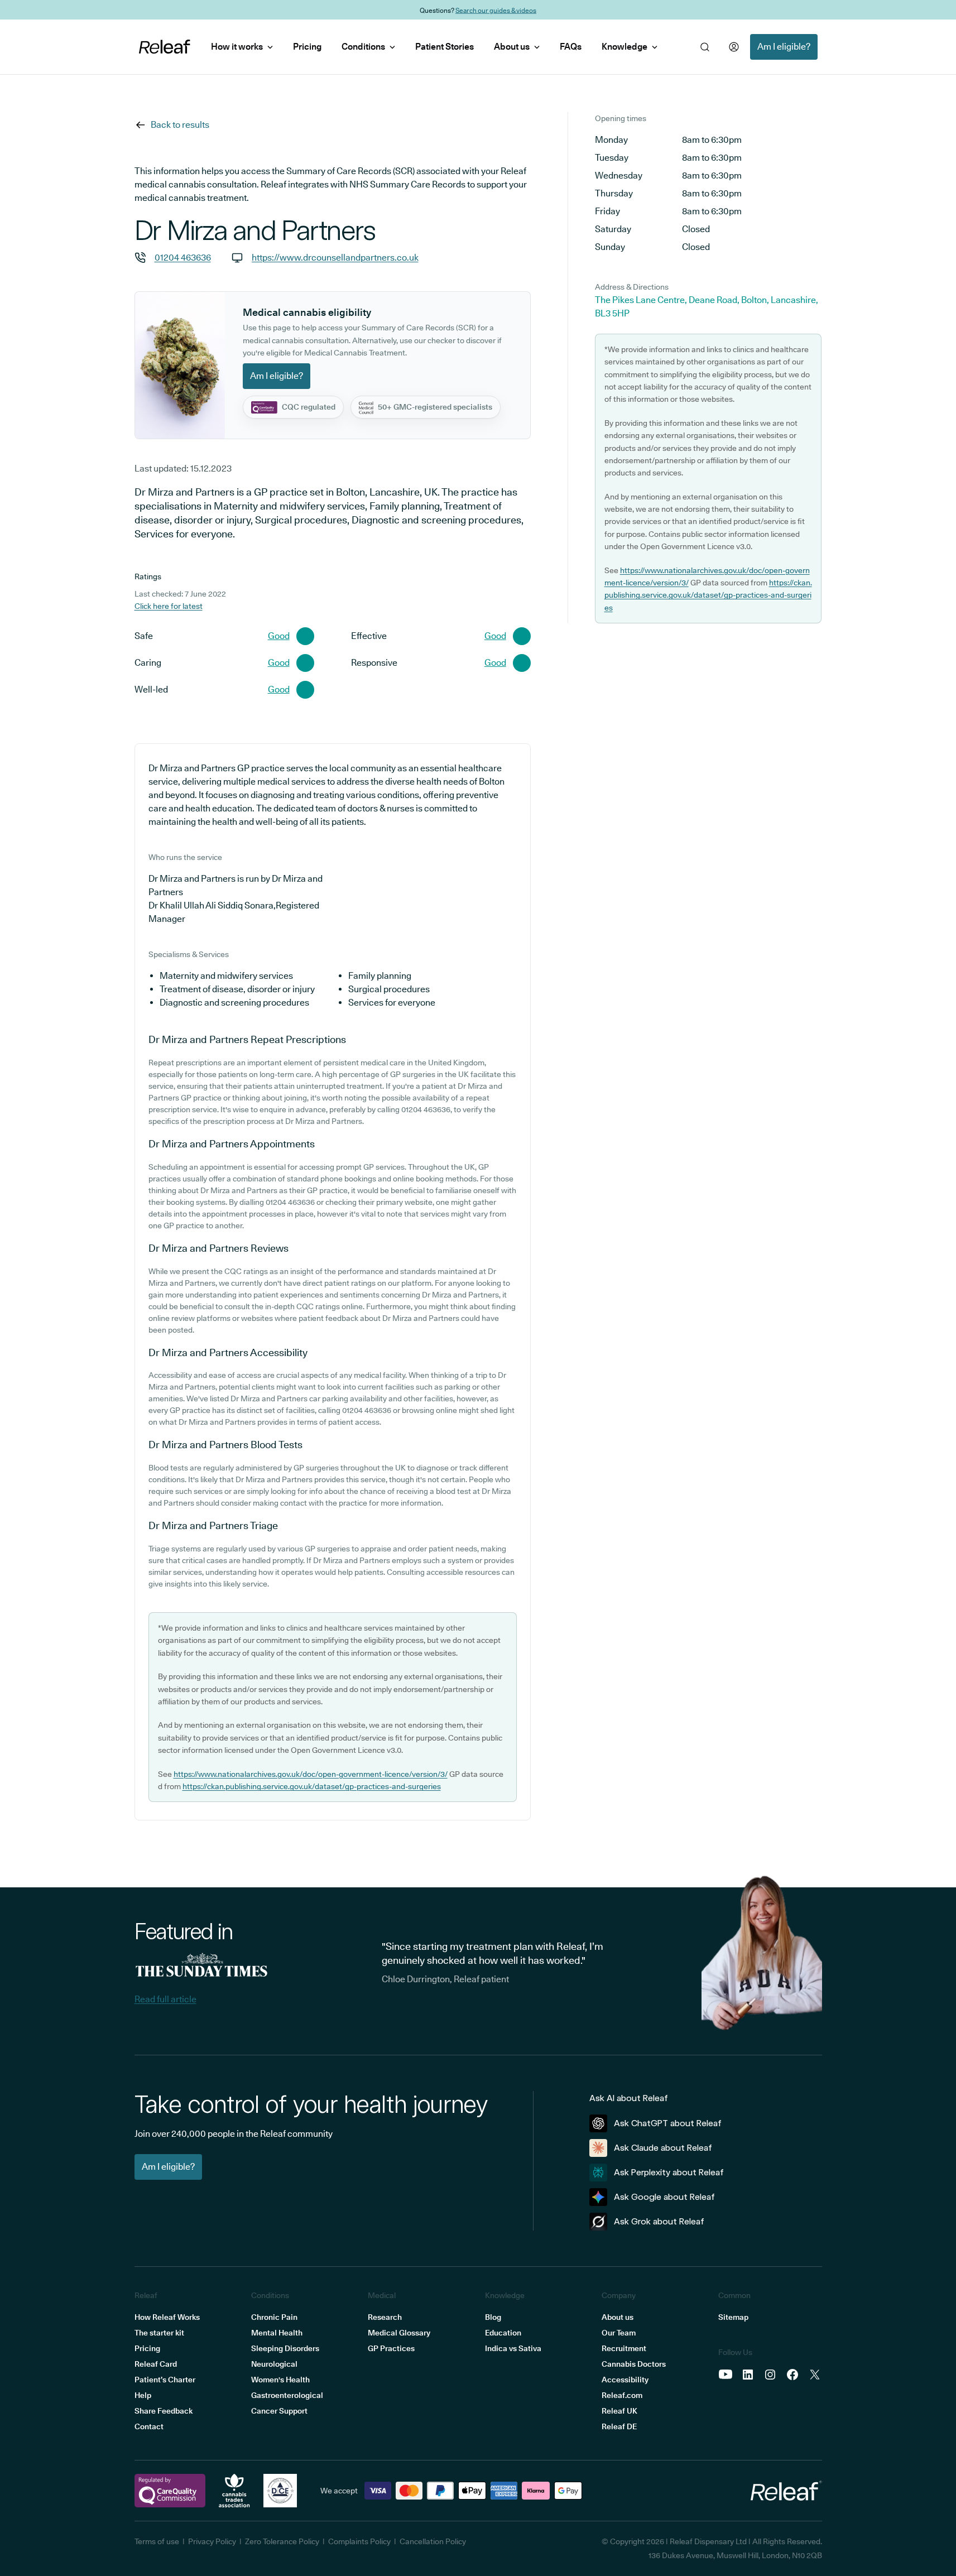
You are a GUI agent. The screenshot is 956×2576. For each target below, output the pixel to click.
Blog (493, 2317)
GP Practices (391, 2348)
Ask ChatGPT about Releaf (668, 2123)
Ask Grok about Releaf (659, 2221)
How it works (237, 47)
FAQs (571, 47)
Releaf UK (619, 2411)
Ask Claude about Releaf (663, 2148)
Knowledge (624, 47)
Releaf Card (156, 2364)
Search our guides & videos (496, 10)
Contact (149, 2426)
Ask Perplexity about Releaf (669, 2172)
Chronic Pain (274, 2317)
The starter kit (159, 2333)
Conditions (363, 47)
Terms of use (157, 2541)
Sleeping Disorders (285, 2348)
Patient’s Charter (165, 2380)
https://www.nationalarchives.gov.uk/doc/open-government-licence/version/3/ (311, 1774)
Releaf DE (619, 2426)
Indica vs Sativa (513, 2348)
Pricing (307, 47)
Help (143, 2395)
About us (512, 47)
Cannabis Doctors (634, 2364)
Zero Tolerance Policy (282, 2541)
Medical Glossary (399, 2333)
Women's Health (280, 2380)
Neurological (274, 2364)
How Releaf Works (167, 2317)
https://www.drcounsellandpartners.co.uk (335, 258)
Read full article (165, 1999)
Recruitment (624, 2348)
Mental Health (277, 2333)
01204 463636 (183, 258)
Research (385, 2317)
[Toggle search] (705, 47)
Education (503, 2333)
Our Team (619, 2333)
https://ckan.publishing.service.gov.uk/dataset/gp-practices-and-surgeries (312, 1786)
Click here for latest (169, 606)
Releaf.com (622, 2395)
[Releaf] (165, 47)
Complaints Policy (359, 2541)
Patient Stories (445, 47)
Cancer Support (279, 2411)
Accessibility (625, 2380)
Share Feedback (164, 2411)
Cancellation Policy (433, 2541)
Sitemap (733, 2317)
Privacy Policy (212, 2541)
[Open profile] (734, 47)
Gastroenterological (287, 2395)
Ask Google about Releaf (664, 2197)
